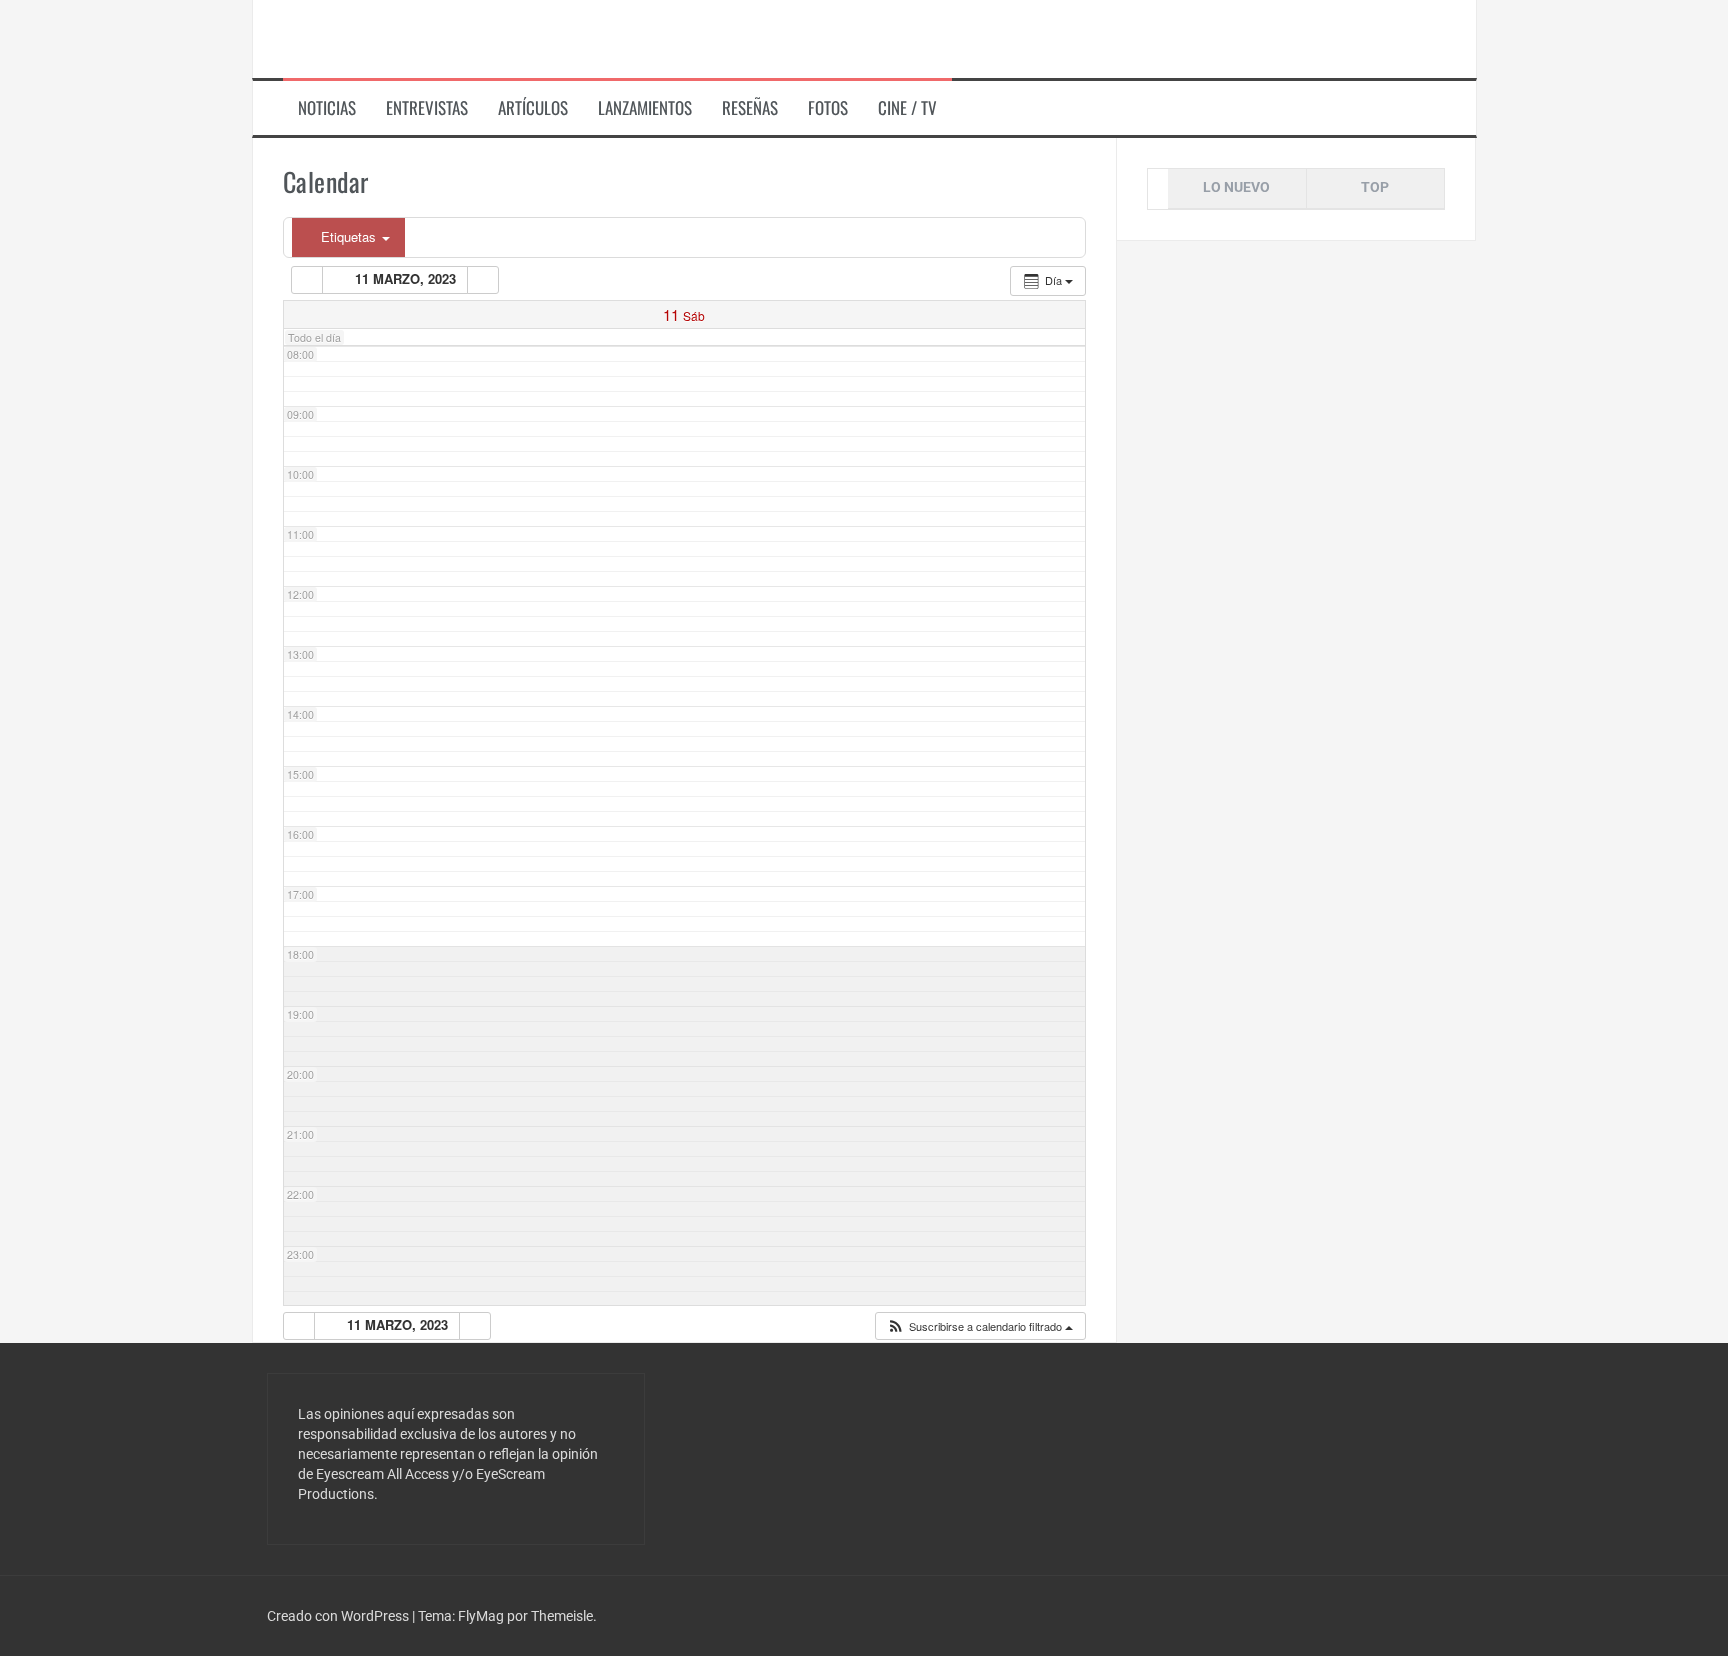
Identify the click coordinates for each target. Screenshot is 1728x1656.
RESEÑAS (750, 108)
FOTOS (828, 108)
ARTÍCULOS (533, 108)
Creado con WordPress (339, 1616)
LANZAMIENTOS (645, 108)
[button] (979, 1326)
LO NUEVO (1236, 187)
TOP (1375, 187)
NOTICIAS (327, 108)
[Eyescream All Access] (413, 38)
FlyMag (481, 1616)
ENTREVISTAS (427, 108)
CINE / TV (907, 108)
